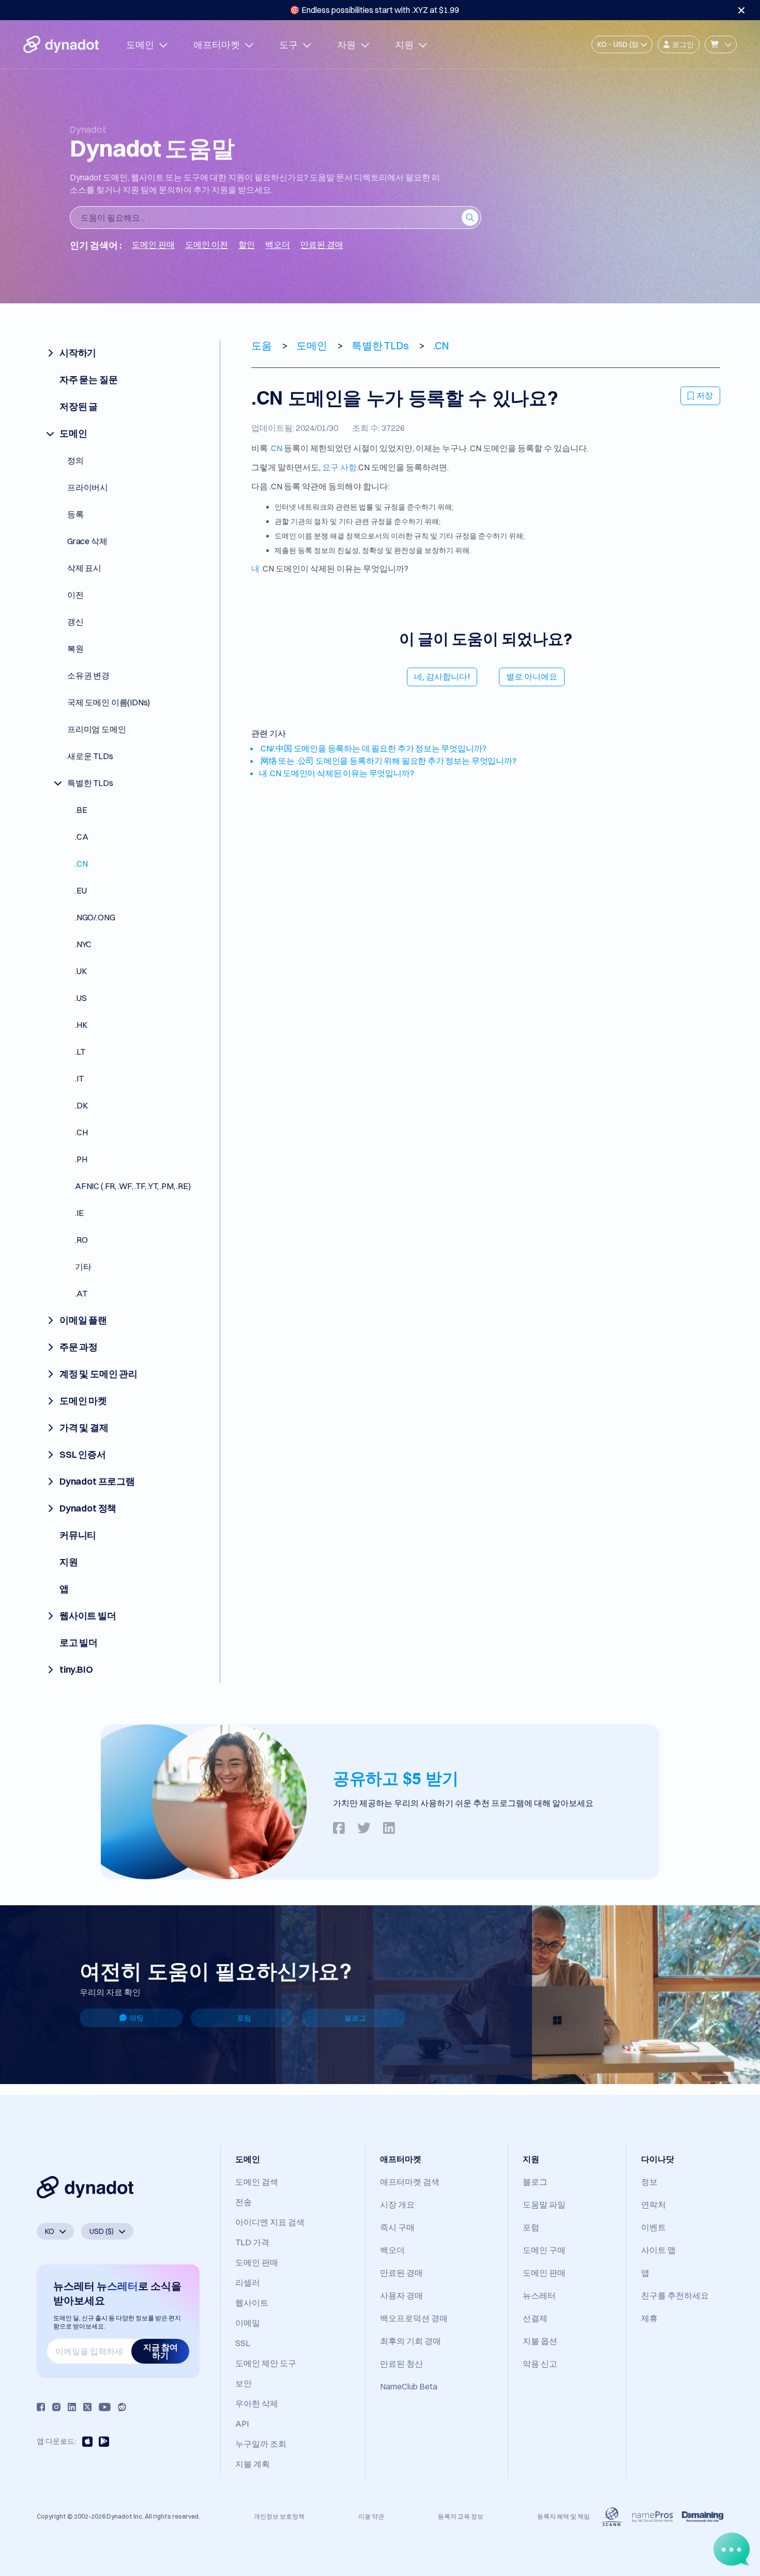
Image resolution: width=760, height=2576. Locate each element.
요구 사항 (339, 467)
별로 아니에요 (532, 676)
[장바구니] (721, 44)
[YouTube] (105, 2407)
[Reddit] (122, 2407)
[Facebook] (41, 2407)
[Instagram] (56, 2407)
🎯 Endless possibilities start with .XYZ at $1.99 (374, 10)
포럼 (244, 2018)
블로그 (355, 2018)
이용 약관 (371, 2516)
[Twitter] (87, 2407)
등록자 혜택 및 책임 (564, 2516)
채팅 (136, 2018)
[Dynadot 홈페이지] (61, 44)
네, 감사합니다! (442, 676)
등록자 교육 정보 (461, 2516)
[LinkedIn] (72, 2407)
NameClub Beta (409, 2386)
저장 (705, 395)
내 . (257, 568)
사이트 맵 (658, 2250)
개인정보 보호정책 (279, 2516)
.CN (276, 448)
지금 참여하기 (161, 2351)
